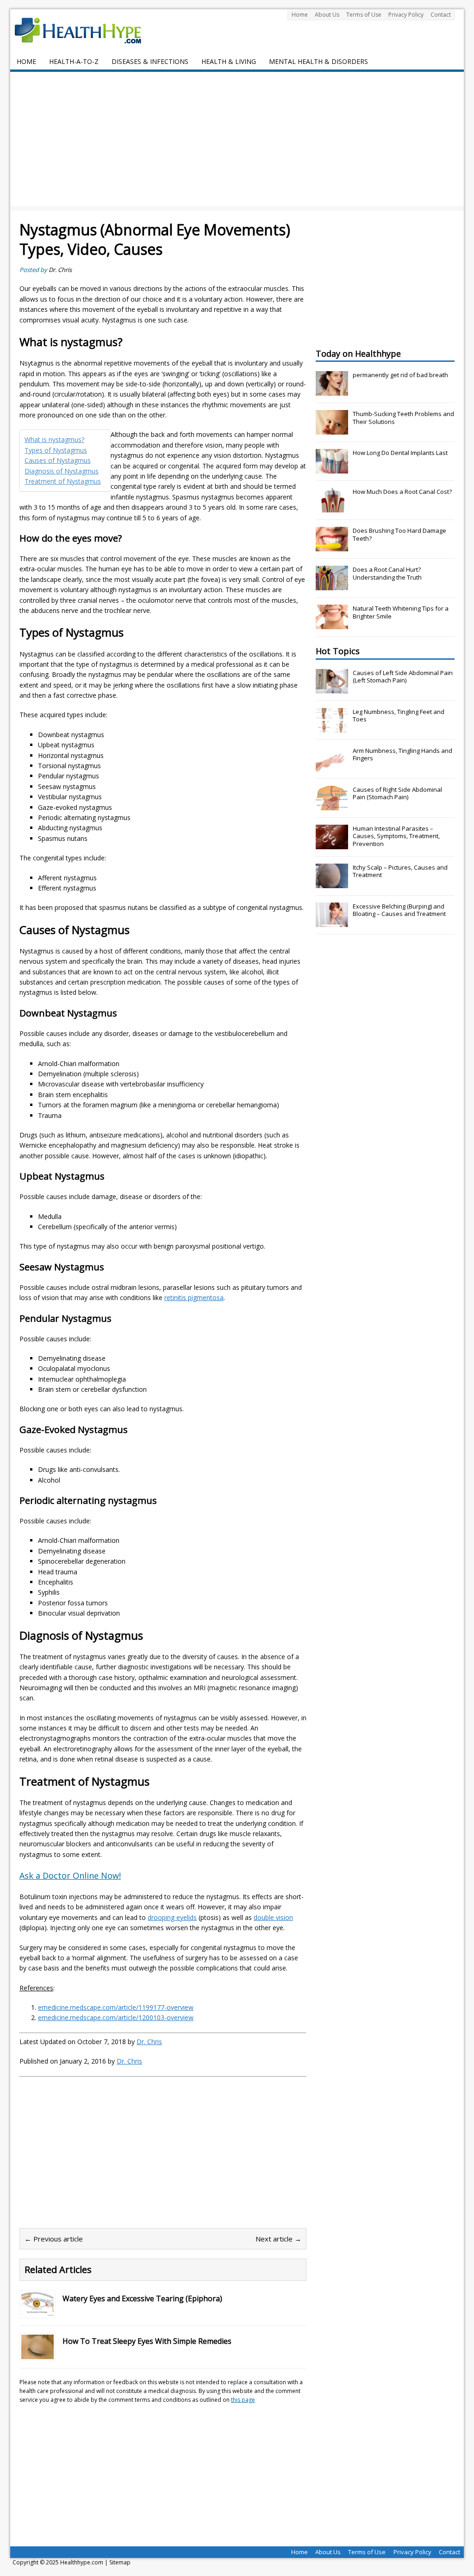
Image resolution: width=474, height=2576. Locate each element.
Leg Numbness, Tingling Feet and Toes (399, 716)
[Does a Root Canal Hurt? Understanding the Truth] (332, 585)
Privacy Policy (406, 15)
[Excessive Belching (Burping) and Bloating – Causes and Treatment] (332, 922)
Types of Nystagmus (56, 450)
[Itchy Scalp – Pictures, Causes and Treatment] (332, 883)
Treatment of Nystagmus (63, 481)
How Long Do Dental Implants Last (400, 453)
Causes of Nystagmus (58, 460)
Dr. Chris (60, 270)
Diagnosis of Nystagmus (62, 471)
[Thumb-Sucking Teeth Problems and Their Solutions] (332, 429)
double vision (273, 1917)
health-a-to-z (74, 61)
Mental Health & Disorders (318, 61)
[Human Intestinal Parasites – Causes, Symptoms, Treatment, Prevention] (332, 844)
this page (243, 2400)
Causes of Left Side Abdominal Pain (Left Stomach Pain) (403, 677)
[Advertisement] (237, 141)
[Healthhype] (84, 30)
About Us (327, 15)
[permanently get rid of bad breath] (332, 391)
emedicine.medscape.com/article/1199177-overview (116, 2007)
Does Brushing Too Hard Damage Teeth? (399, 534)
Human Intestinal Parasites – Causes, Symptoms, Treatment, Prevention (396, 836)
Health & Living (229, 61)
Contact (441, 15)
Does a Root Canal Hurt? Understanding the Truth (387, 573)
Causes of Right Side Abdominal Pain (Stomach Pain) (397, 793)
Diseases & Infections (150, 61)
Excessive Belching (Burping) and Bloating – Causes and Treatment (399, 910)
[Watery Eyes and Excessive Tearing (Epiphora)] (37, 2311)
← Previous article (54, 2239)
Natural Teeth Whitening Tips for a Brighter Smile (401, 612)
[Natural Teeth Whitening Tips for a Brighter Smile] (332, 624)
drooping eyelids (172, 1917)
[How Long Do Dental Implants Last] (332, 468)
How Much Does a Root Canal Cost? (402, 492)
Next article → (278, 2239)
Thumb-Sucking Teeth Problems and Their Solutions (403, 418)
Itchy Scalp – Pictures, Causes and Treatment (400, 871)
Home (300, 15)
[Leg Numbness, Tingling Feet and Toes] (332, 727)
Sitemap (120, 2562)
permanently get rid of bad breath (400, 375)
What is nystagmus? (54, 439)
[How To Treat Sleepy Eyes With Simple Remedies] (37, 2353)
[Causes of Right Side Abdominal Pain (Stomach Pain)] (332, 805)
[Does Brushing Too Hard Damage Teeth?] (332, 546)
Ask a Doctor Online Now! (70, 1875)
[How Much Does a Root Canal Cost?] (332, 507)
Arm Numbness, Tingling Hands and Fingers (402, 754)
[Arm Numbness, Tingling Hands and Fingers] (332, 766)
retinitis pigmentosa (194, 1297)
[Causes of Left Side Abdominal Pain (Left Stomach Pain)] (332, 688)
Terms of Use (364, 15)
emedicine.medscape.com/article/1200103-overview (116, 2017)
